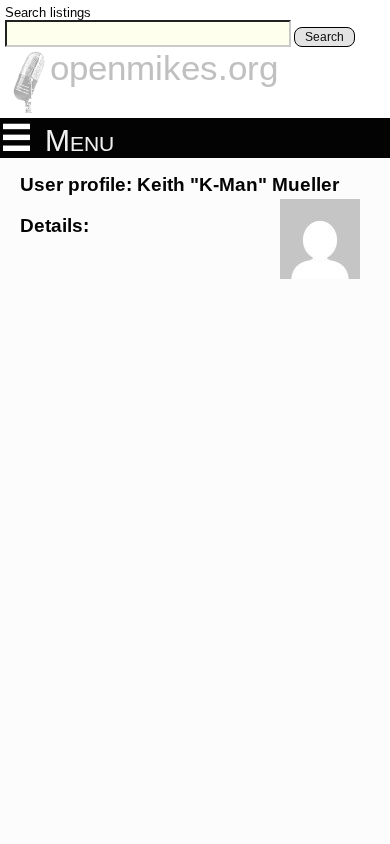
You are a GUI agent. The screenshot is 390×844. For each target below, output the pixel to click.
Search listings (48, 12)
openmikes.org (164, 67)
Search (324, 37)
